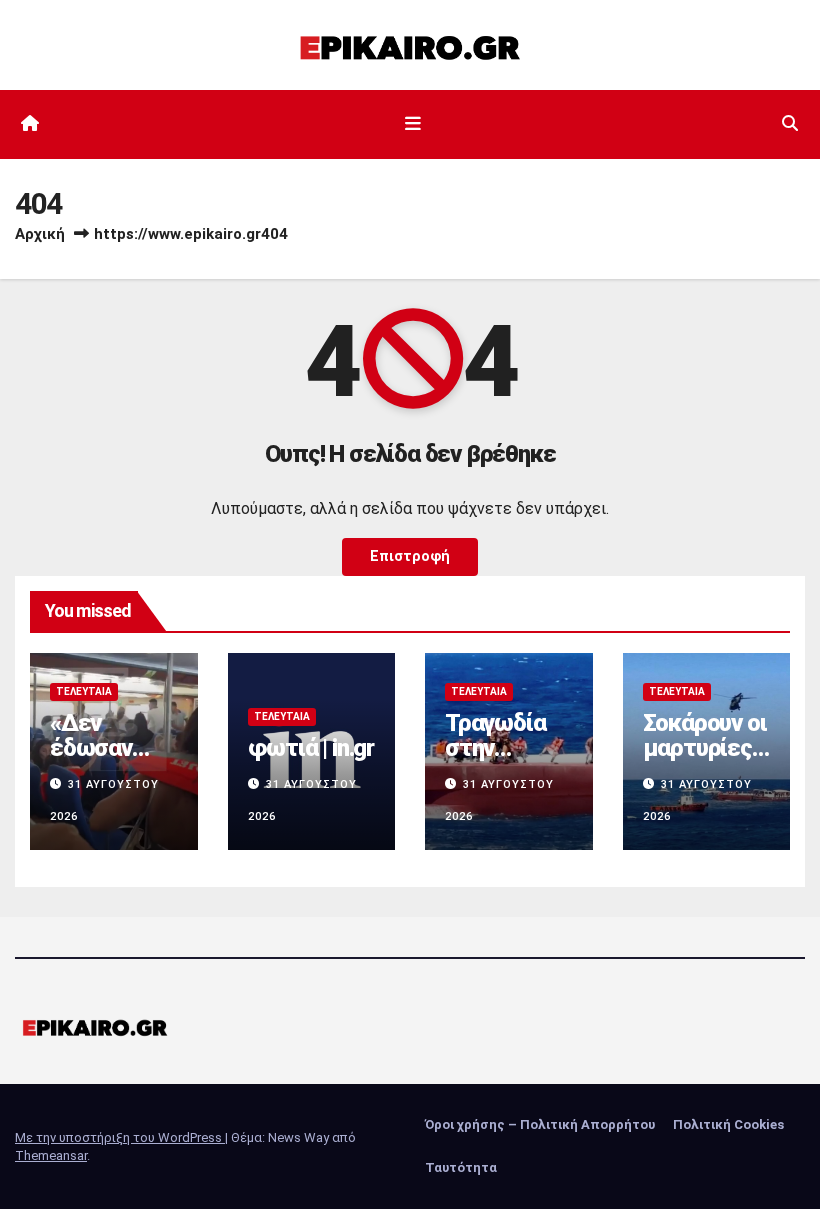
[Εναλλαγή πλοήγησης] (414, 124)
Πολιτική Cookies (728, 1124)
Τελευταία (84, 691)
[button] (790, 123)
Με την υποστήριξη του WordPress (120, 1137)
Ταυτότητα (461, 1167)
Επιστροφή (410, 556)
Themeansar (51, 1155)
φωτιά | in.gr (311, 748)
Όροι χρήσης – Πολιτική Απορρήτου (540, 1124)
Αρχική (40, 234)
